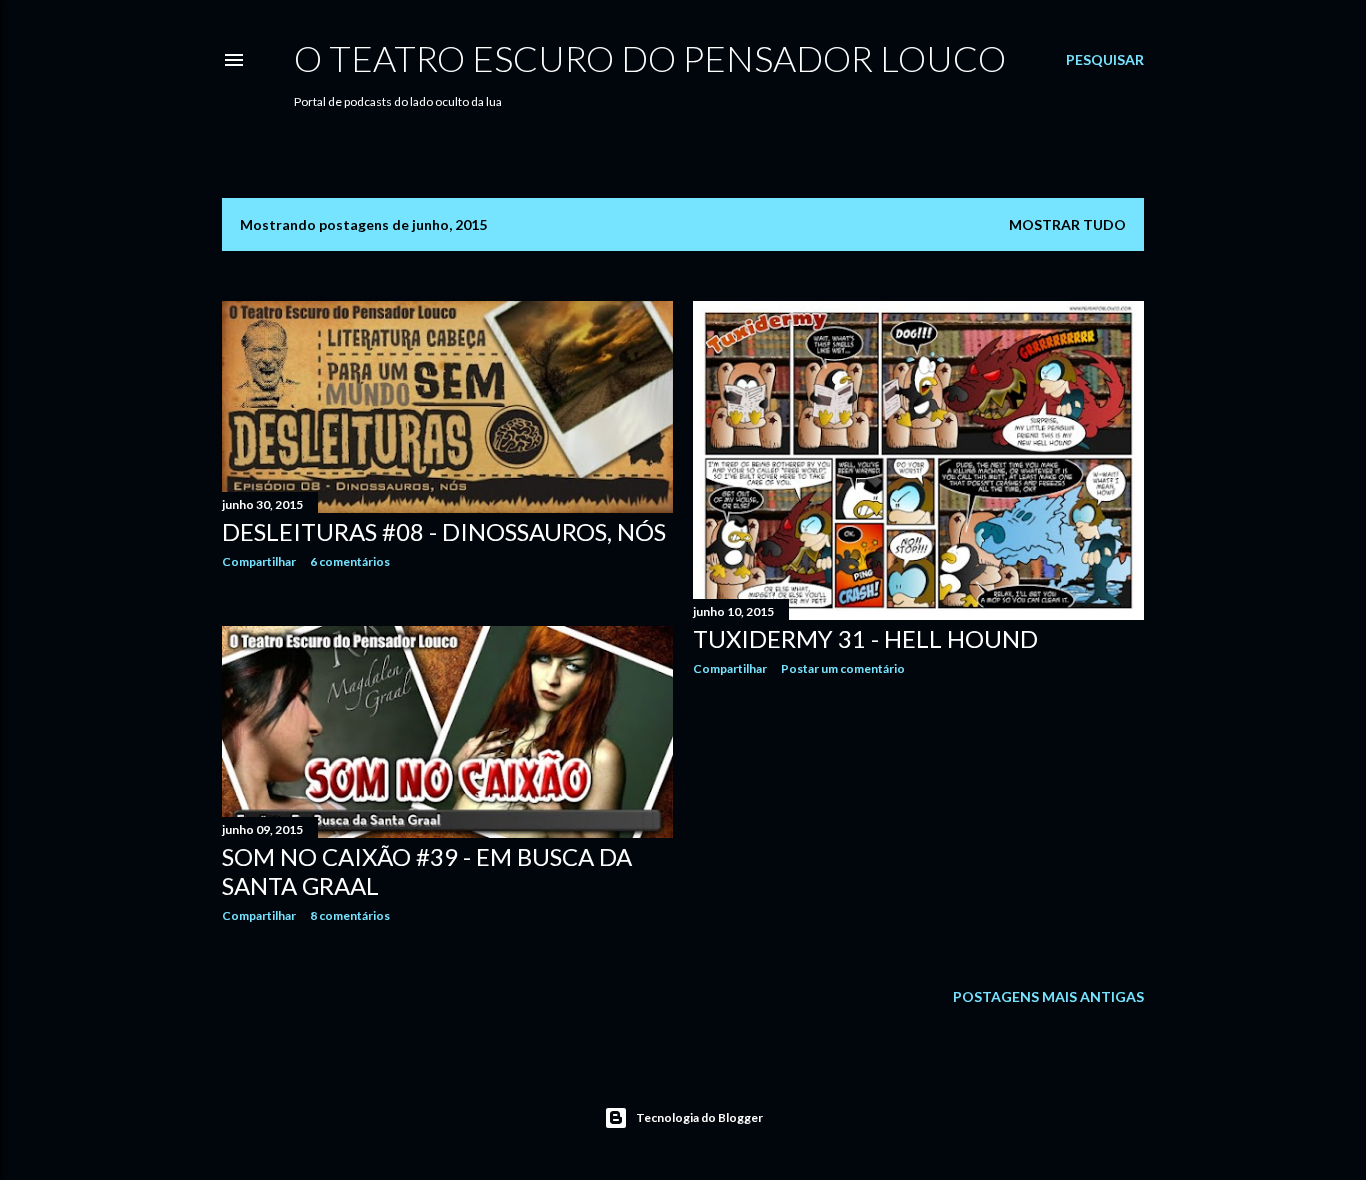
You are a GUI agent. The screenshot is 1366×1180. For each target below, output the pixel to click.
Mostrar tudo (1067, 224)
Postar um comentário (843, 668)
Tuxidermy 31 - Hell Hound (865, 638)
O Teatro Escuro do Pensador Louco (650, 58)
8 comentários (350, 915)
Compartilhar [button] (259, 561)
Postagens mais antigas (1048, 996)
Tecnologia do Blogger (699, 1117)
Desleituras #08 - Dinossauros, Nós (444, 531)
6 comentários (350, 561)
